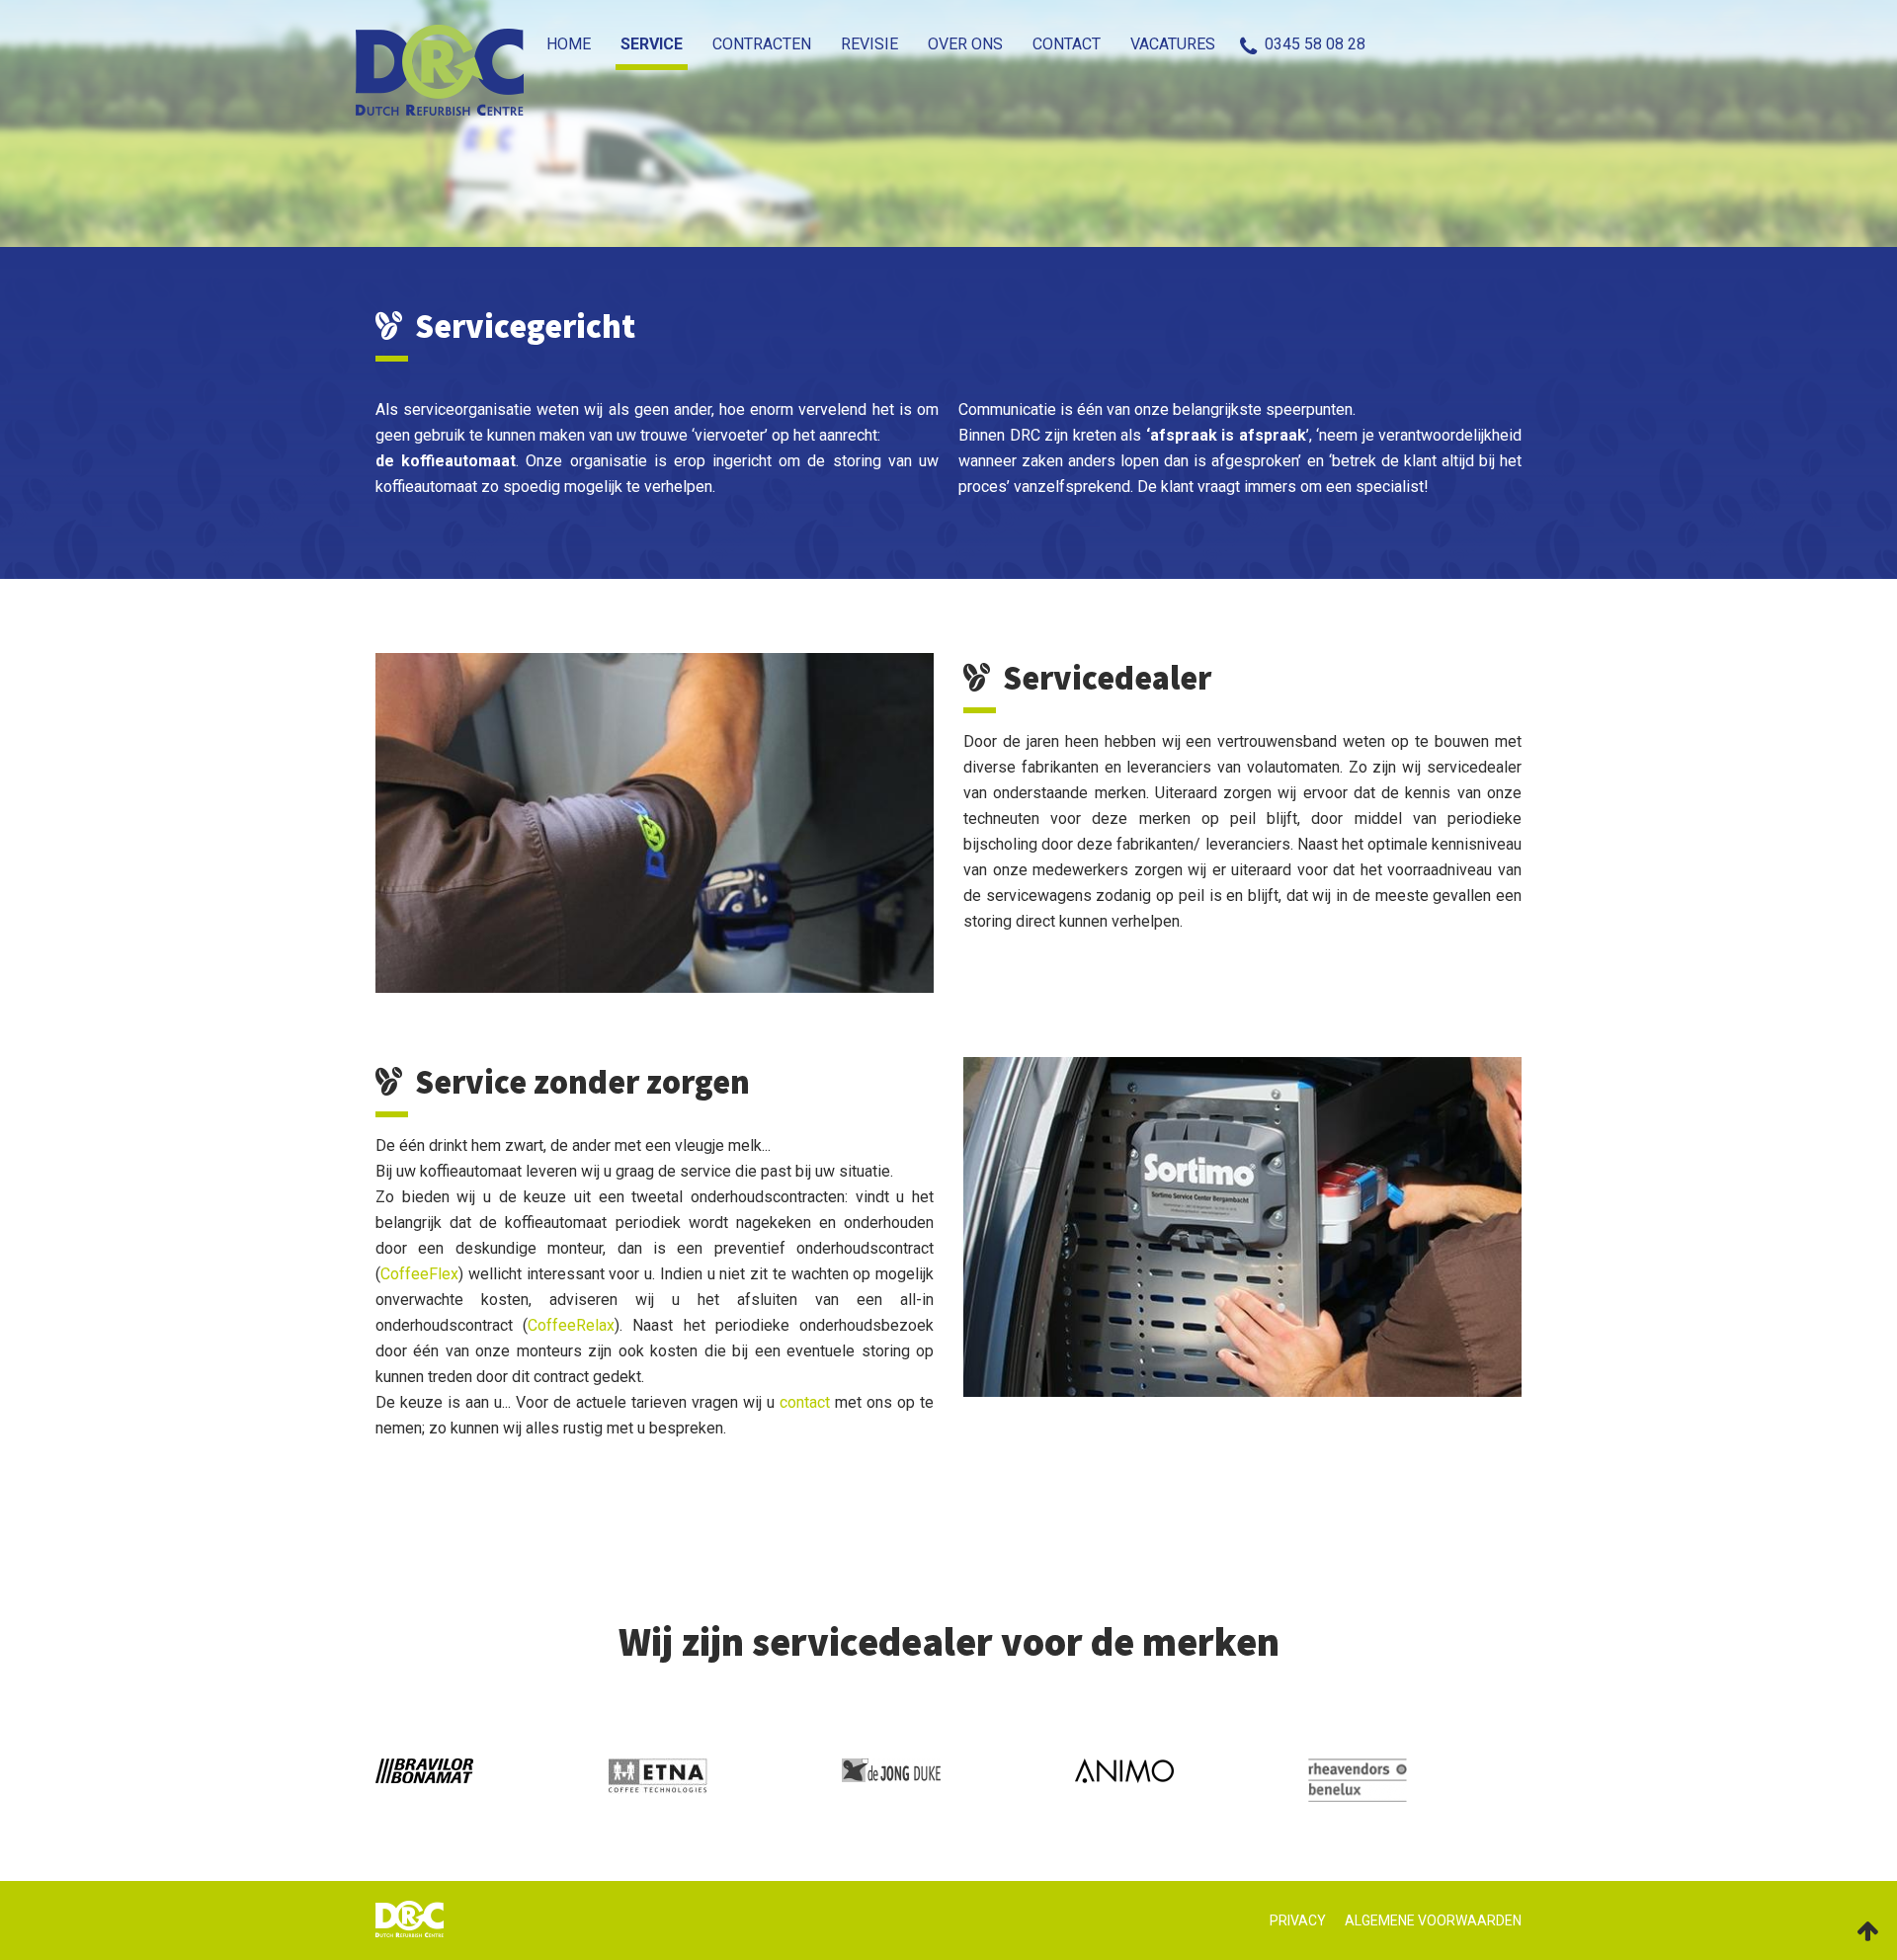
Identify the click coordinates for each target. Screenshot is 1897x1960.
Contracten (806, 44)
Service (706, 44)
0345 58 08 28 (1315, 44)
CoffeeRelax (571, 1325)
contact (805, 1402)
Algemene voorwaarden (1433, 1920)
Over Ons (990, 44)
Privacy (1298, 1920)
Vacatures (1178, 44)
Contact (1081, 44)
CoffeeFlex (419, 1274)
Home (633, 44)
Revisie (904, 44)
